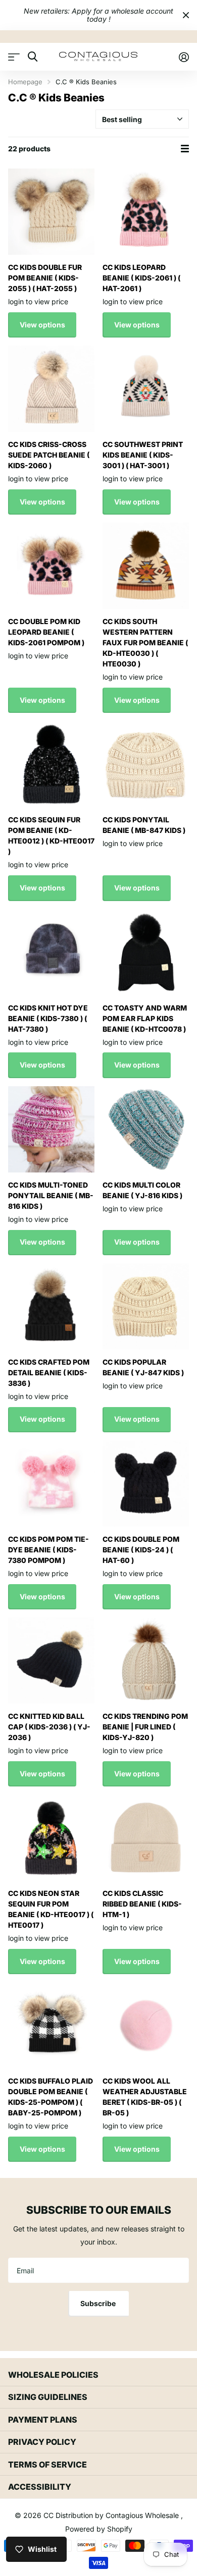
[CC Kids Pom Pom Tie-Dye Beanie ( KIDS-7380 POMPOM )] (51, 1483)
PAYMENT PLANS (43, 2420)
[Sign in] (184, 57)
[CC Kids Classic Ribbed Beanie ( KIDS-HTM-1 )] (146, 1838)
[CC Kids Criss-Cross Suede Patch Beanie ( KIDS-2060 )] (51, 389)
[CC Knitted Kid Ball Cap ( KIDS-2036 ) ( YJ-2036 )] (51, 1661)
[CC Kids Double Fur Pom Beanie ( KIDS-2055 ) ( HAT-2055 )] (51, 212)
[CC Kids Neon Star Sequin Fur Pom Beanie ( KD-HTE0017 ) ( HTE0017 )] (51, 1838)
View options (42, 325)
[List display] (185, 149)
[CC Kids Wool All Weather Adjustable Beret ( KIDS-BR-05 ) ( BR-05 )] (146, 2025)
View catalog (14, 57)
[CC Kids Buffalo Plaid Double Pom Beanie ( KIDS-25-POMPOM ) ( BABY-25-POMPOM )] (51, 2025)
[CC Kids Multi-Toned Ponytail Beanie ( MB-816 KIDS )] (51, 1129)
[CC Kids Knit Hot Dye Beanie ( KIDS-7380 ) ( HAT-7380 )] (51, 952)
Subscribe (99, 2303)
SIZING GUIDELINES (48, 2397)
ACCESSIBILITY (40, 2487)
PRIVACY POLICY (42, 2442)
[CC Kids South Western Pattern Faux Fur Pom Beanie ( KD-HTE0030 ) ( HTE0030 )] (146, 566)
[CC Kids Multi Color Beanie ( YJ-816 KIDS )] (146, 1129)
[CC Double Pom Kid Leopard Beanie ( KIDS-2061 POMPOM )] (51, 566)
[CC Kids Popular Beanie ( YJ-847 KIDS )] (146, 1306)
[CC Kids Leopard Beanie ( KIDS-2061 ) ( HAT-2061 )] (146, 212)
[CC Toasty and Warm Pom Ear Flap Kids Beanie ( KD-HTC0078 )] (146, 952)
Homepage (25, 82)
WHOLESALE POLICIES (53, 2375)
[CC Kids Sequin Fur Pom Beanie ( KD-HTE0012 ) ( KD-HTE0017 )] (51, 764)
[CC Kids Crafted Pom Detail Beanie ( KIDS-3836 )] (51, 1306)
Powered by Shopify (99, 2529)
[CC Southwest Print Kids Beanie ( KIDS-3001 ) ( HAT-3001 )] (146, 389)
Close (186, 15)
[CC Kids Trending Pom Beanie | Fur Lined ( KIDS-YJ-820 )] (146, 1661)
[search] (33, 57)
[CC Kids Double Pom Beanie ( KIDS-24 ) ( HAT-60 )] (146, 1483)
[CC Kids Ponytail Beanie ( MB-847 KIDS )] (146, 764)
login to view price (38, 301)
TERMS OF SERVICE (47, 2465)
